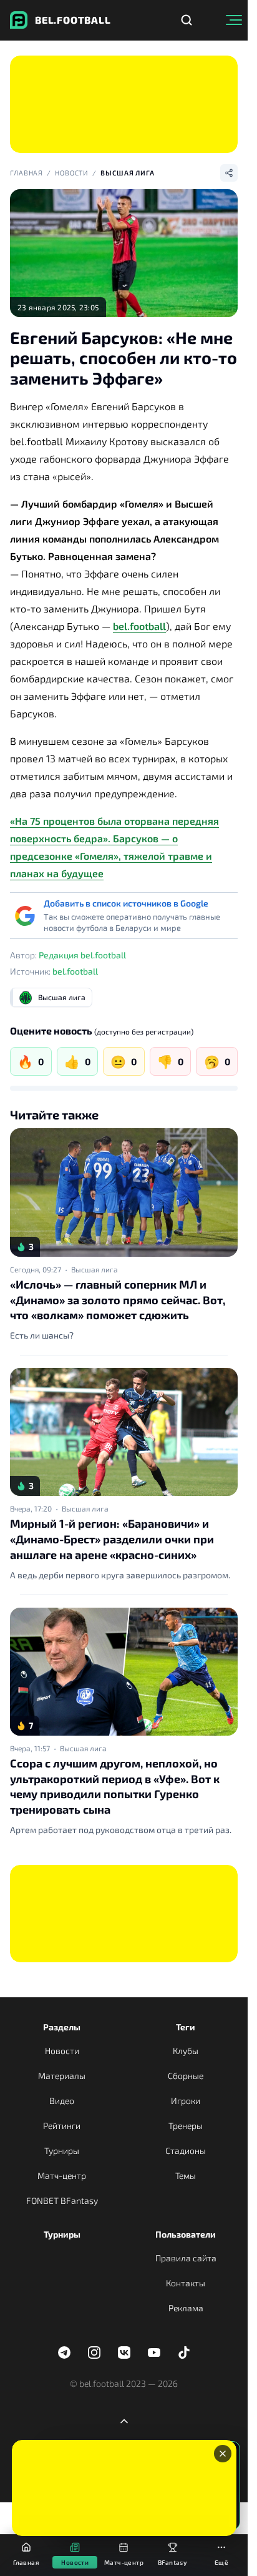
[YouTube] (154, 2352)
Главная (27, 173)
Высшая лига (128, 173)
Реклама (186, 2308)
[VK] (124, 2352)
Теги (186, 2027)
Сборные (186, 2076)
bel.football (139, 626)
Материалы (62, 2076)
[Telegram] (64, 2352)
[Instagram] (94, 2352)
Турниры (62, 2151)
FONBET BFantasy (62, 2200)
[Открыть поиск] (187, 20)
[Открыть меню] (234, 20)
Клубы (186, 2051)
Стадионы (186, 2151)
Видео (62, 2101)
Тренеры (186, 2126)
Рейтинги (62, 2126)
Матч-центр (62, 2175)
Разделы (62, 2027)
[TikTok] (184, 2352)
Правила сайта (186, 2258)
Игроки (186, 2101)
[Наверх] (124, 2421)
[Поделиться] (229, 173)
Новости (72, 173)
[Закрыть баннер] (223, 2454)
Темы (186, 2175)
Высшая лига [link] (95, 1269)
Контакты (186, 2283)
